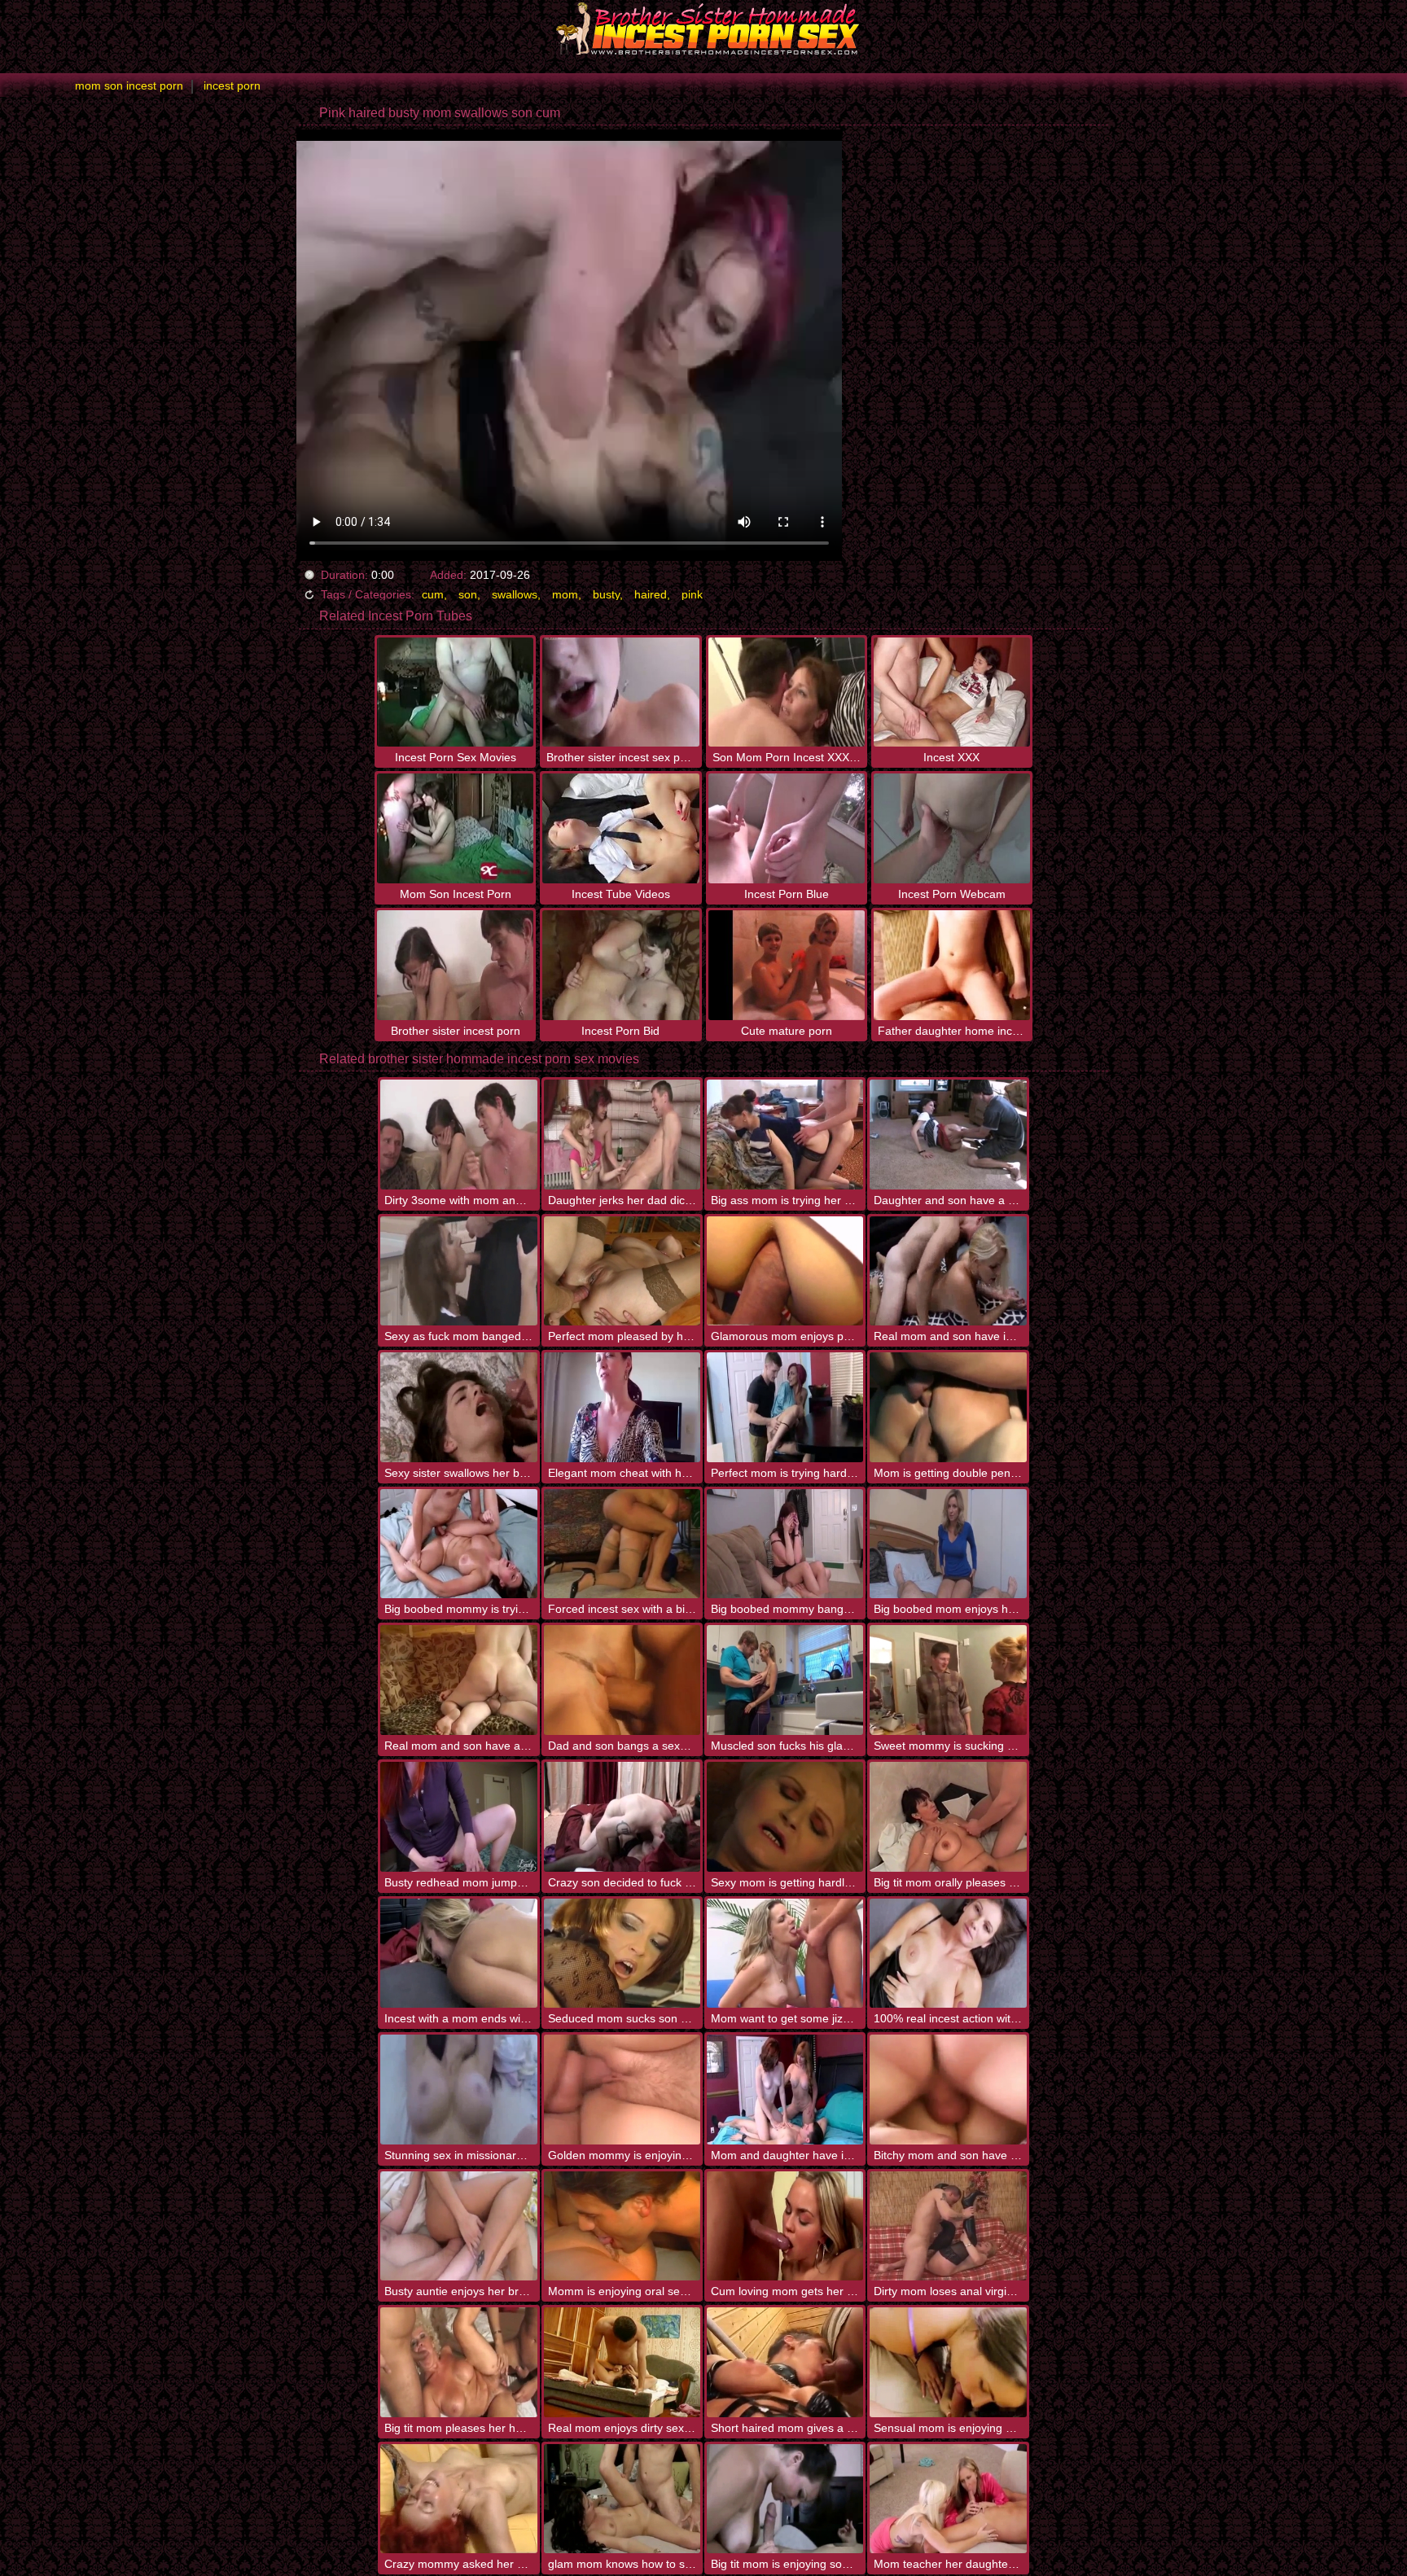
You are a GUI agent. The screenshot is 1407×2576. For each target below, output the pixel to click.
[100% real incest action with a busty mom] (948, 1954)
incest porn (232, 85)
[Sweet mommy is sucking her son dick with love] (948, 1680)
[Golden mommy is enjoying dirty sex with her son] (622, 2090)
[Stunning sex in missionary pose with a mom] (458, 2090)
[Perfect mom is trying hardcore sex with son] (785, 1407)
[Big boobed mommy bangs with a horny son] (785, 1544)
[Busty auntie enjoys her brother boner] (458, 2226)
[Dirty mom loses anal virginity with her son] (948, 2226)
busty (606, 594)
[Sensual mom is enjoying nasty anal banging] (948, 2362)
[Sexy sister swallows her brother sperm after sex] (458, 1407)
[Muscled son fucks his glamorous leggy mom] (785, 1680)
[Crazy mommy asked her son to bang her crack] (458, 2499)
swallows (515, 594)
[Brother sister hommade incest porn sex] (703, 28)
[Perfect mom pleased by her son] (622, 1271)
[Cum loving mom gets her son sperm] (785, 2226)
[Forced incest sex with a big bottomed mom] (622, 1544)
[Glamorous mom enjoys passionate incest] (785, 1271)
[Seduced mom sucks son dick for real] (622, 1954)
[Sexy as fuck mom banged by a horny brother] (458, 1271)
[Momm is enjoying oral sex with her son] (622, 2226)
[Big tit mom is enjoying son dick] (785, 2499)
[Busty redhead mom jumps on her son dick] (458, 1817)
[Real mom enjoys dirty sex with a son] (622, 2362)
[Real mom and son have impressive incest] (948, 1271)
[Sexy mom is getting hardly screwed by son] (785, 1817)
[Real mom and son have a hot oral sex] (458, 1680)
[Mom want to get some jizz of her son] (785, 1954)
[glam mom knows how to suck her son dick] (622, 2499)
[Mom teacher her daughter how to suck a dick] (948, 2499)
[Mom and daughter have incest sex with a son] (785, 2090)
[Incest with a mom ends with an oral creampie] (458, 1954)
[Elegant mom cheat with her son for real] (622, 1407)
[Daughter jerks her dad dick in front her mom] (622, 1135)
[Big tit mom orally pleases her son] (948, 1817)
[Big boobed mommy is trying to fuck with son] (458, 1544)
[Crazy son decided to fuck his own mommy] (622, 1817)
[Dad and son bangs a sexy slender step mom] (622, 1680)
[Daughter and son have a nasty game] (948, 1135)
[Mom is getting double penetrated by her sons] (948, 1407)
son (468, 594)
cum (433, 594)
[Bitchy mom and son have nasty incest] (948, 2090)
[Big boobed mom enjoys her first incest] (948, 1544)
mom (565, 594)
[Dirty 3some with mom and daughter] (458, 1135)
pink (692, 594)
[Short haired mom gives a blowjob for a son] (785, 2362)
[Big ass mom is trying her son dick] (785, 1135)
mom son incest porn (129, 85)
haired (651, 594)
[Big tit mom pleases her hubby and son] (458, 2362)
